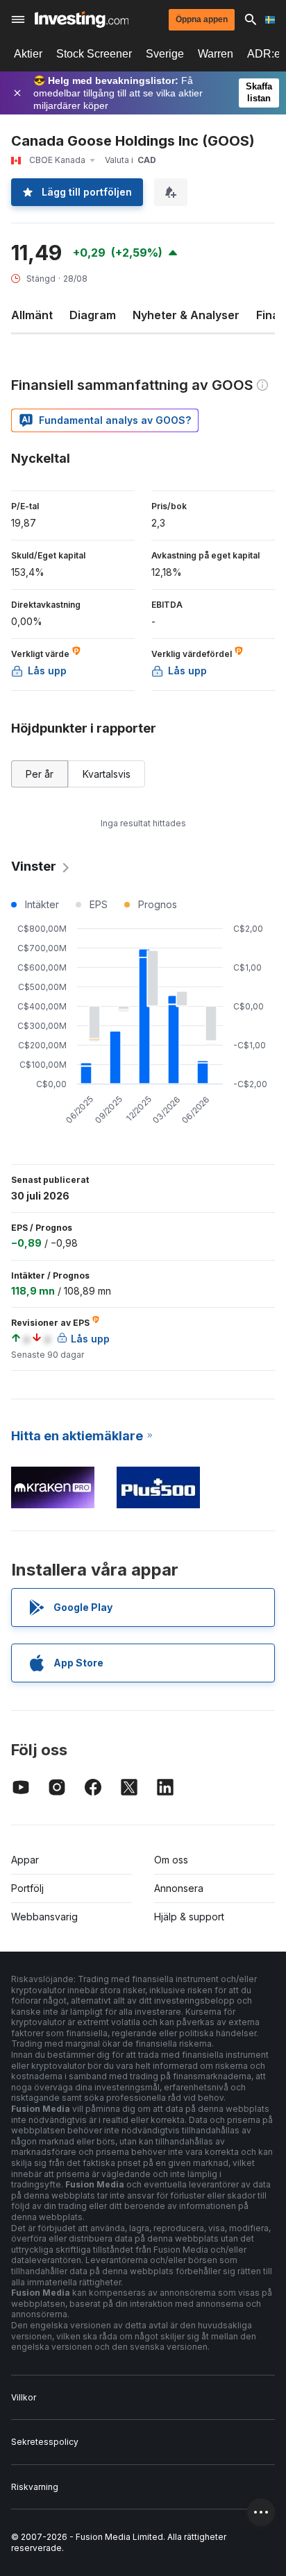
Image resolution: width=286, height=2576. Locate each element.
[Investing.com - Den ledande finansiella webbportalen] (82, 19)
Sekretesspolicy (45, 2442)
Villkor (24, 2397)
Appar (25, 1860)
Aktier (28, 54)
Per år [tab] (40, 774)
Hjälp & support (189, 1917)
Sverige (165, 54)
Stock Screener (94, 54)
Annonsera (179, 1888)
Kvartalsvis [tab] (107, 774)
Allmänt (32, 315)
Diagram (93, 315)
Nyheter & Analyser (186, 315)
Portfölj (27, 1888)
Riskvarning (35, 2487)
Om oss (171, 1860)
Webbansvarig (44, 1917)
